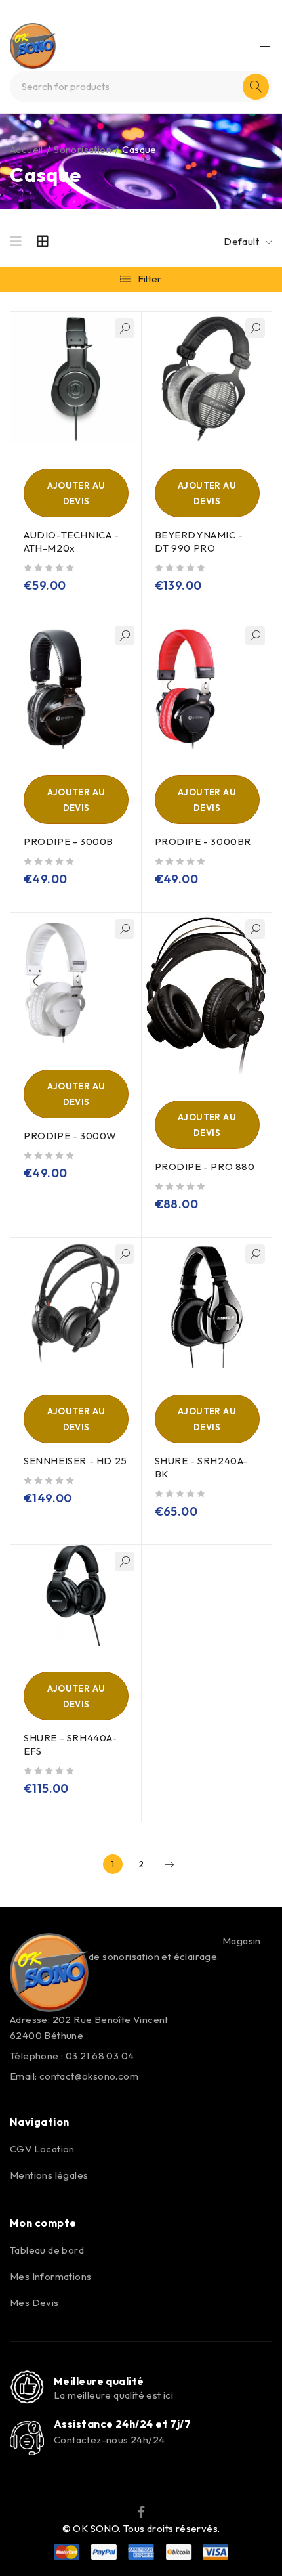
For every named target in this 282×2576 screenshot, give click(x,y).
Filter (150, 279)
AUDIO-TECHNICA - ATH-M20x (71, 541)
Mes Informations (50, 2276)
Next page (169, 1864)
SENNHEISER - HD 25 (75, 1461)
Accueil (27, 149)
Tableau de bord (47, 2250)
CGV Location (42, 2149)
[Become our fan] (141, 2510)
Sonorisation (83, 149)
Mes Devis (34, 2303)
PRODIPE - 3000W (70, 1136)
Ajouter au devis (76, 493)
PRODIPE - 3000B (69, 841)
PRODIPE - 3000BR (203, 841)
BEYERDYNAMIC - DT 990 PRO (199, 541)
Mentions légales (49, 2175)
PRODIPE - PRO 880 (205, 1167)
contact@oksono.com (89, 2076)
